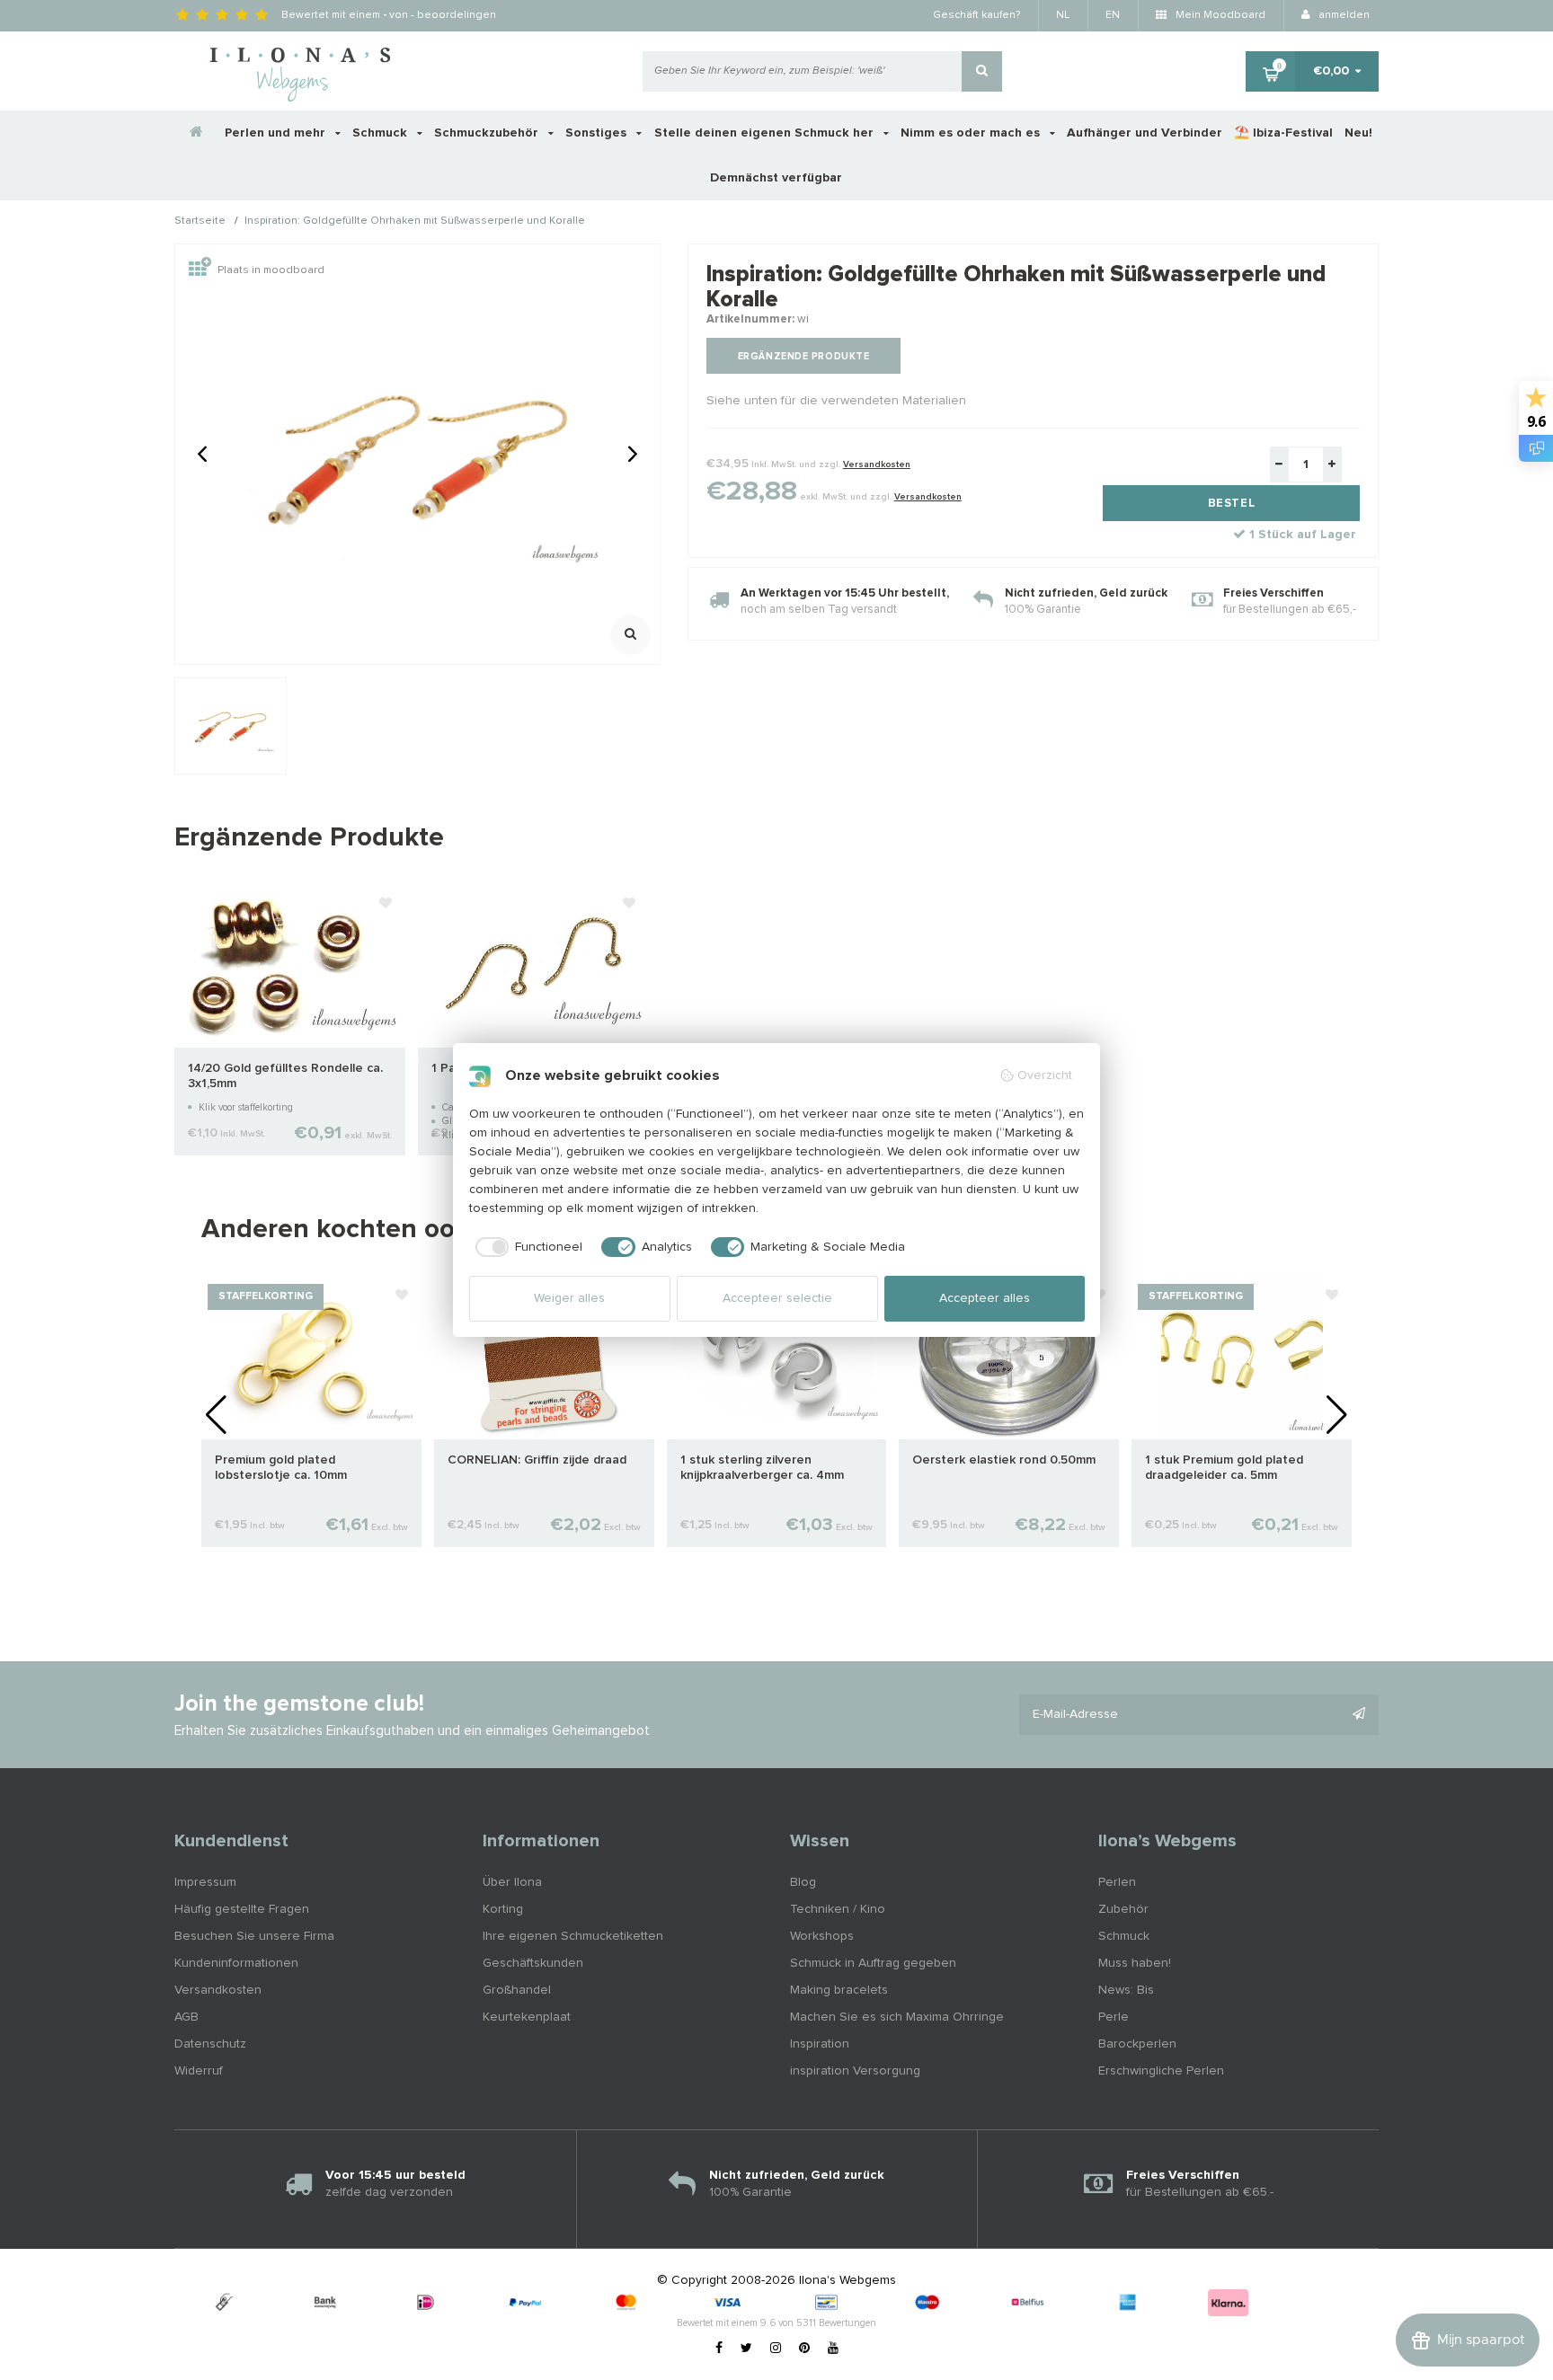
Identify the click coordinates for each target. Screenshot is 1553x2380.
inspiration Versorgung (855, 2071)
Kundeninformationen (236, 1963)
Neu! (1358, 133)
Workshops (822, 1936)
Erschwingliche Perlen (1161, 2071)
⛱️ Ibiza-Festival (1283, 133)
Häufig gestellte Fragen (242, 1909)
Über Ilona (512, 1882)
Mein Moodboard (1219, 15)
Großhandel (517, 1990)
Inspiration (820, 2044)
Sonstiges (598, 133)
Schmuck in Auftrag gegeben (873, 1963)
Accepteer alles (985, 1298)
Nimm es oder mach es (972, 133)
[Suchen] (982, 71)
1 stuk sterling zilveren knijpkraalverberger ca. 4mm (762, 1468)
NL (1063, 15)
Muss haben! (1135, 1963)
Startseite (200, 222)
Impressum (205, 1882)
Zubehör (1123, 1909)
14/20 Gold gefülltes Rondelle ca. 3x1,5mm (285, 1076)
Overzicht (1045, 1075)
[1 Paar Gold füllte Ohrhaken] (533, 966)
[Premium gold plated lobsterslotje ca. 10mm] (311, 1358)
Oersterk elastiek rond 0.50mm (1004, 1460)
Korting (503, 1909)
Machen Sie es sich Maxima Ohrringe (897, 2017)
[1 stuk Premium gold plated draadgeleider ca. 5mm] (1242, 1358)
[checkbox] (526, 1247)
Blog (803, 1882)
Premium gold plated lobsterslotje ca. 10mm (281, 1468)
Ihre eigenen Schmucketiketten (573, 1936)
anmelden (1343, 15)
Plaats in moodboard (271, 270)
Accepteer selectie (777, 1298)
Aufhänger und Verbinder (1145, 133)
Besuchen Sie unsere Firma (254, 1936)
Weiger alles (569, 1298)
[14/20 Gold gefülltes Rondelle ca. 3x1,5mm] (290, 966)
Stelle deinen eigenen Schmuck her (766, 133)
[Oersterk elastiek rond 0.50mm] (1009, 1358)
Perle (1114, 2017)
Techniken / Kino (838, 1909)
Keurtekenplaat (527, 2017)
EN (1113, 15)
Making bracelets (839, 1990)
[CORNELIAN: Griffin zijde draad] (544, 1358)
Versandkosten (877, 464)
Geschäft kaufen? (976, 15)
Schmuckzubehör (488, 133)
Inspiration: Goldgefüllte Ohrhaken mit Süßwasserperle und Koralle (415, 222)
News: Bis (1126, 1990)
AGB (186, 2017)
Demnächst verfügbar (776, 178)
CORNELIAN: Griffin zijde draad (537, 1460)
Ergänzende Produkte (803, 356)
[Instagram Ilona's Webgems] (776, 2349)
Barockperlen (1137, 2044)
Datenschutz (210, 2044)
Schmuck (382, 133)
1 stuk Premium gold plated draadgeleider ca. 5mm (1224, 1468)
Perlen (1117, 1882)
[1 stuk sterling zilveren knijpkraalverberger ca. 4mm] (777, 1358)
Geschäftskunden (533, 1963)
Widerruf (199, 2071)
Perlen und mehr (277, 133)
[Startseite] (197, 133)
